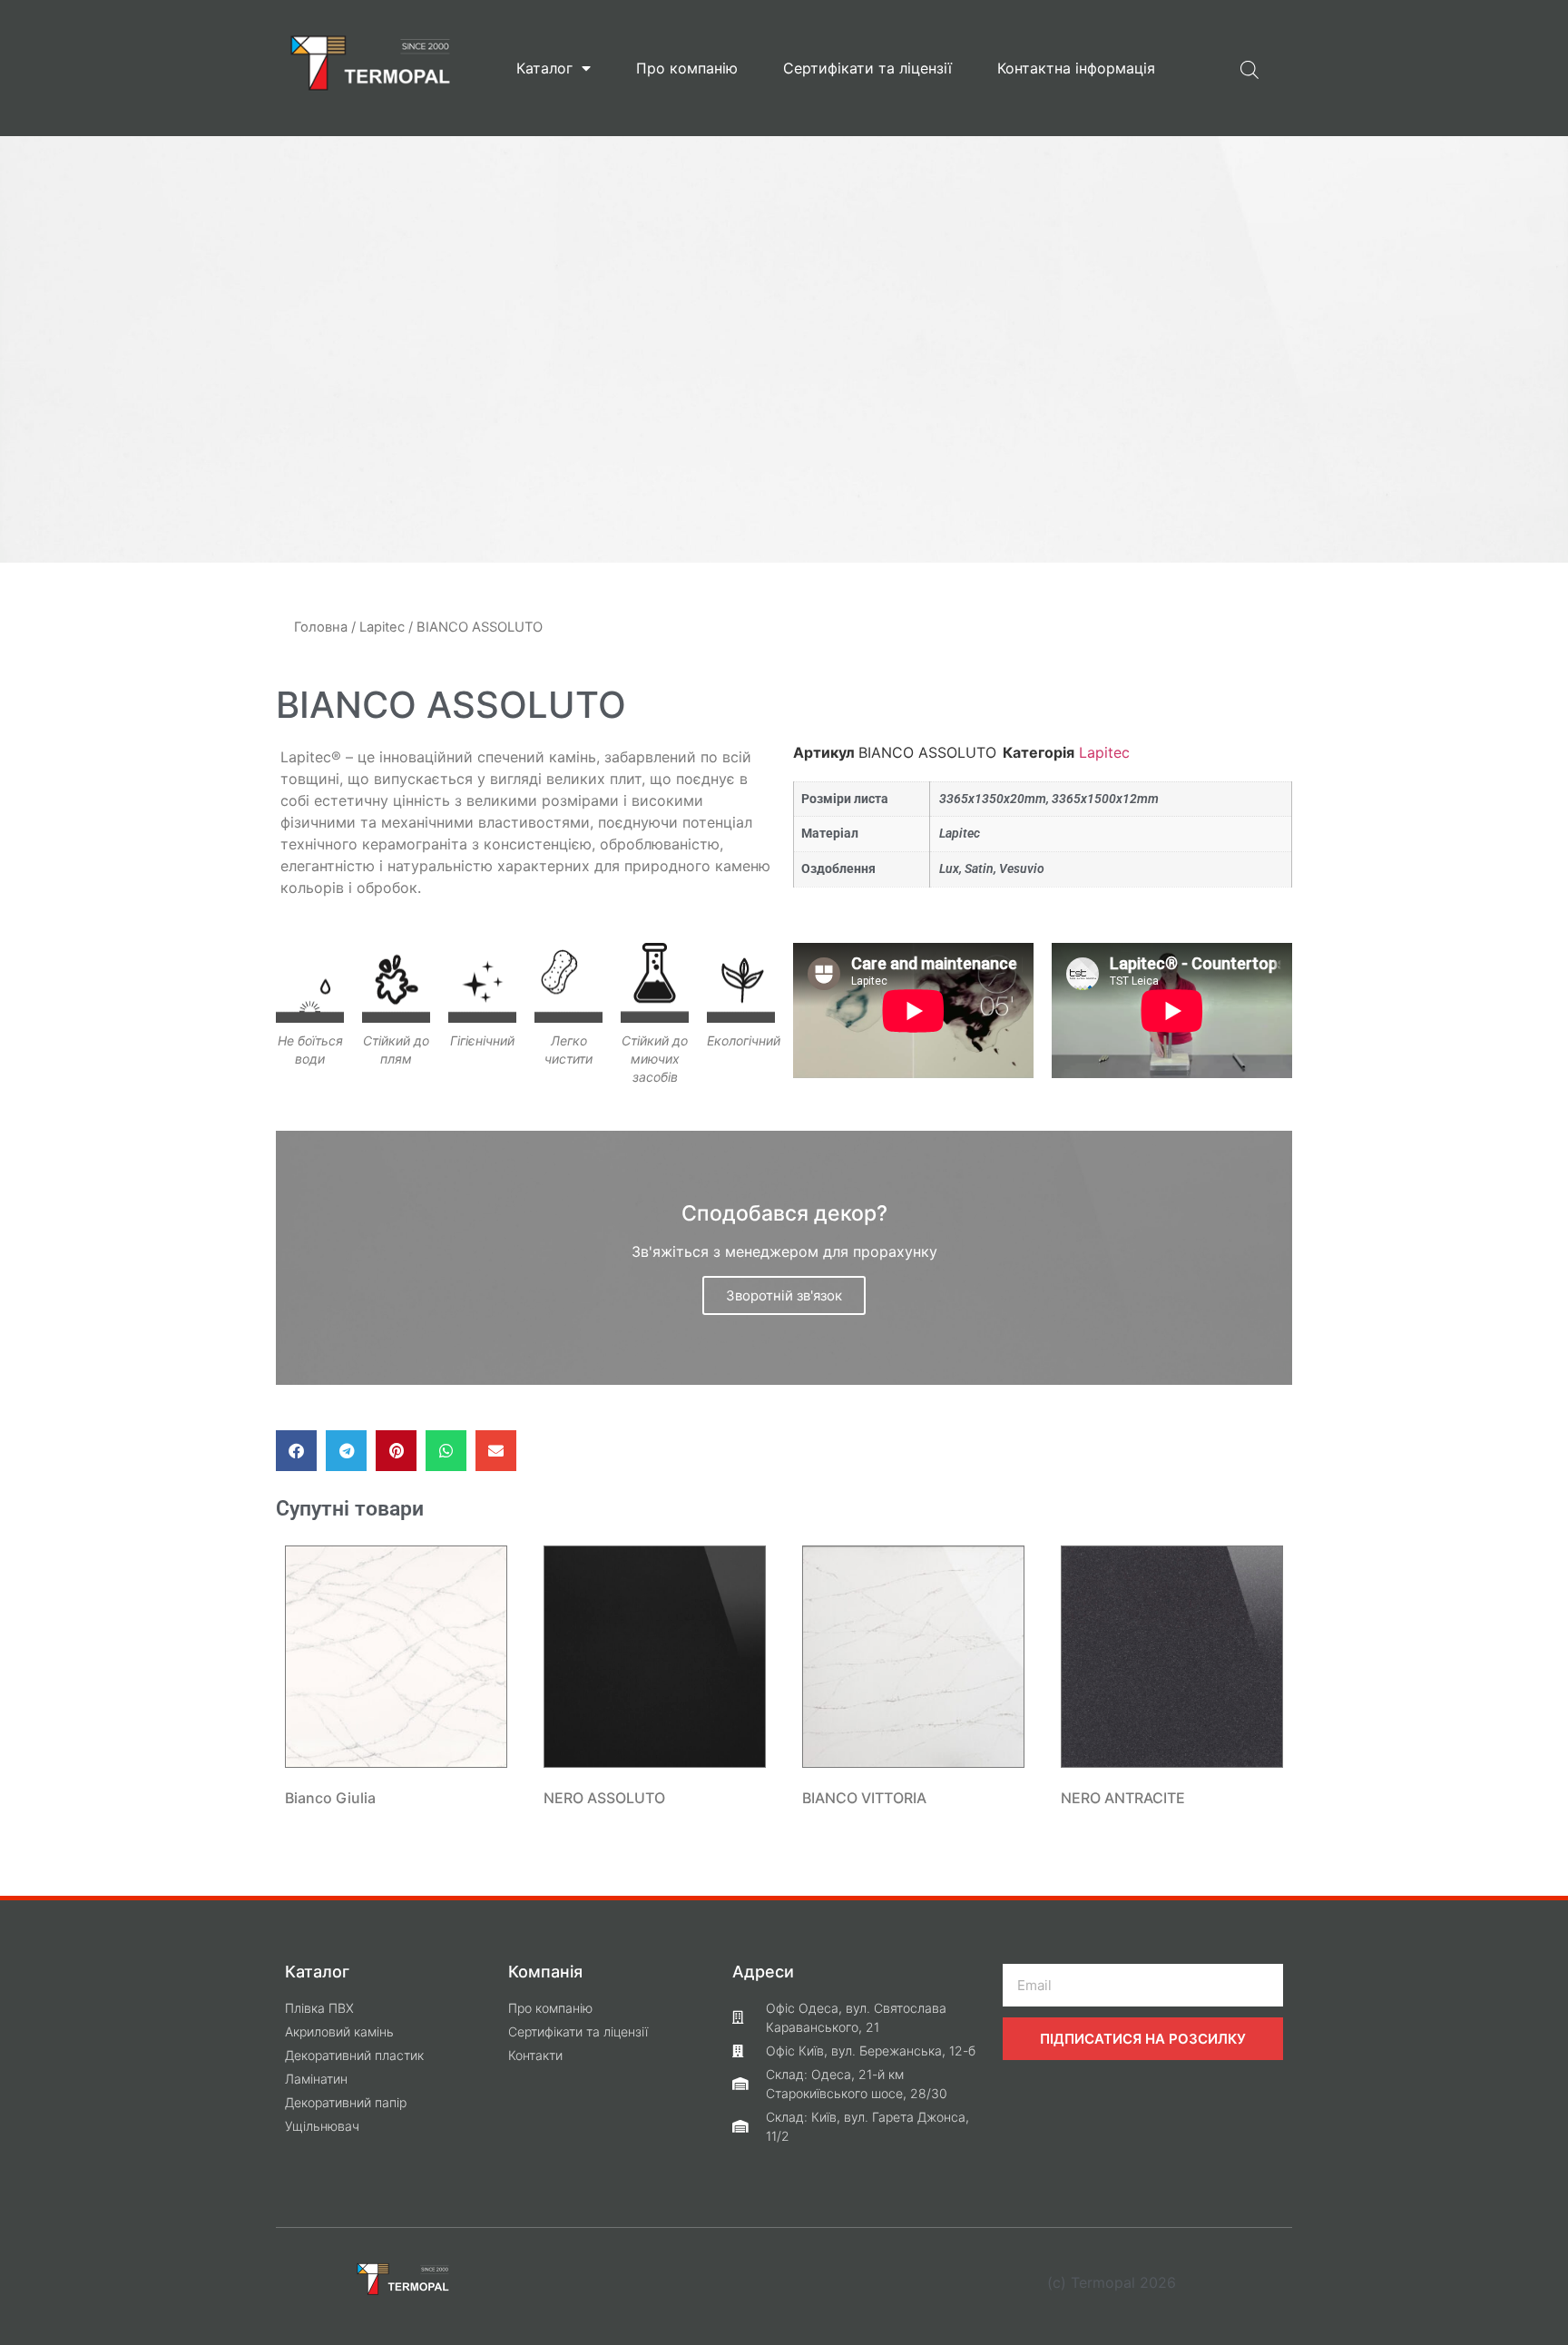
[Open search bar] (1249, 68)
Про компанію (687, 68)
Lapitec (382, 627)
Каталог (544, 68)
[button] (296, 1451)
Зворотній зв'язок (784, 1295)
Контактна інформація (1076, 68)
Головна (321, 627)
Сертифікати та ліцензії (867, 68)
